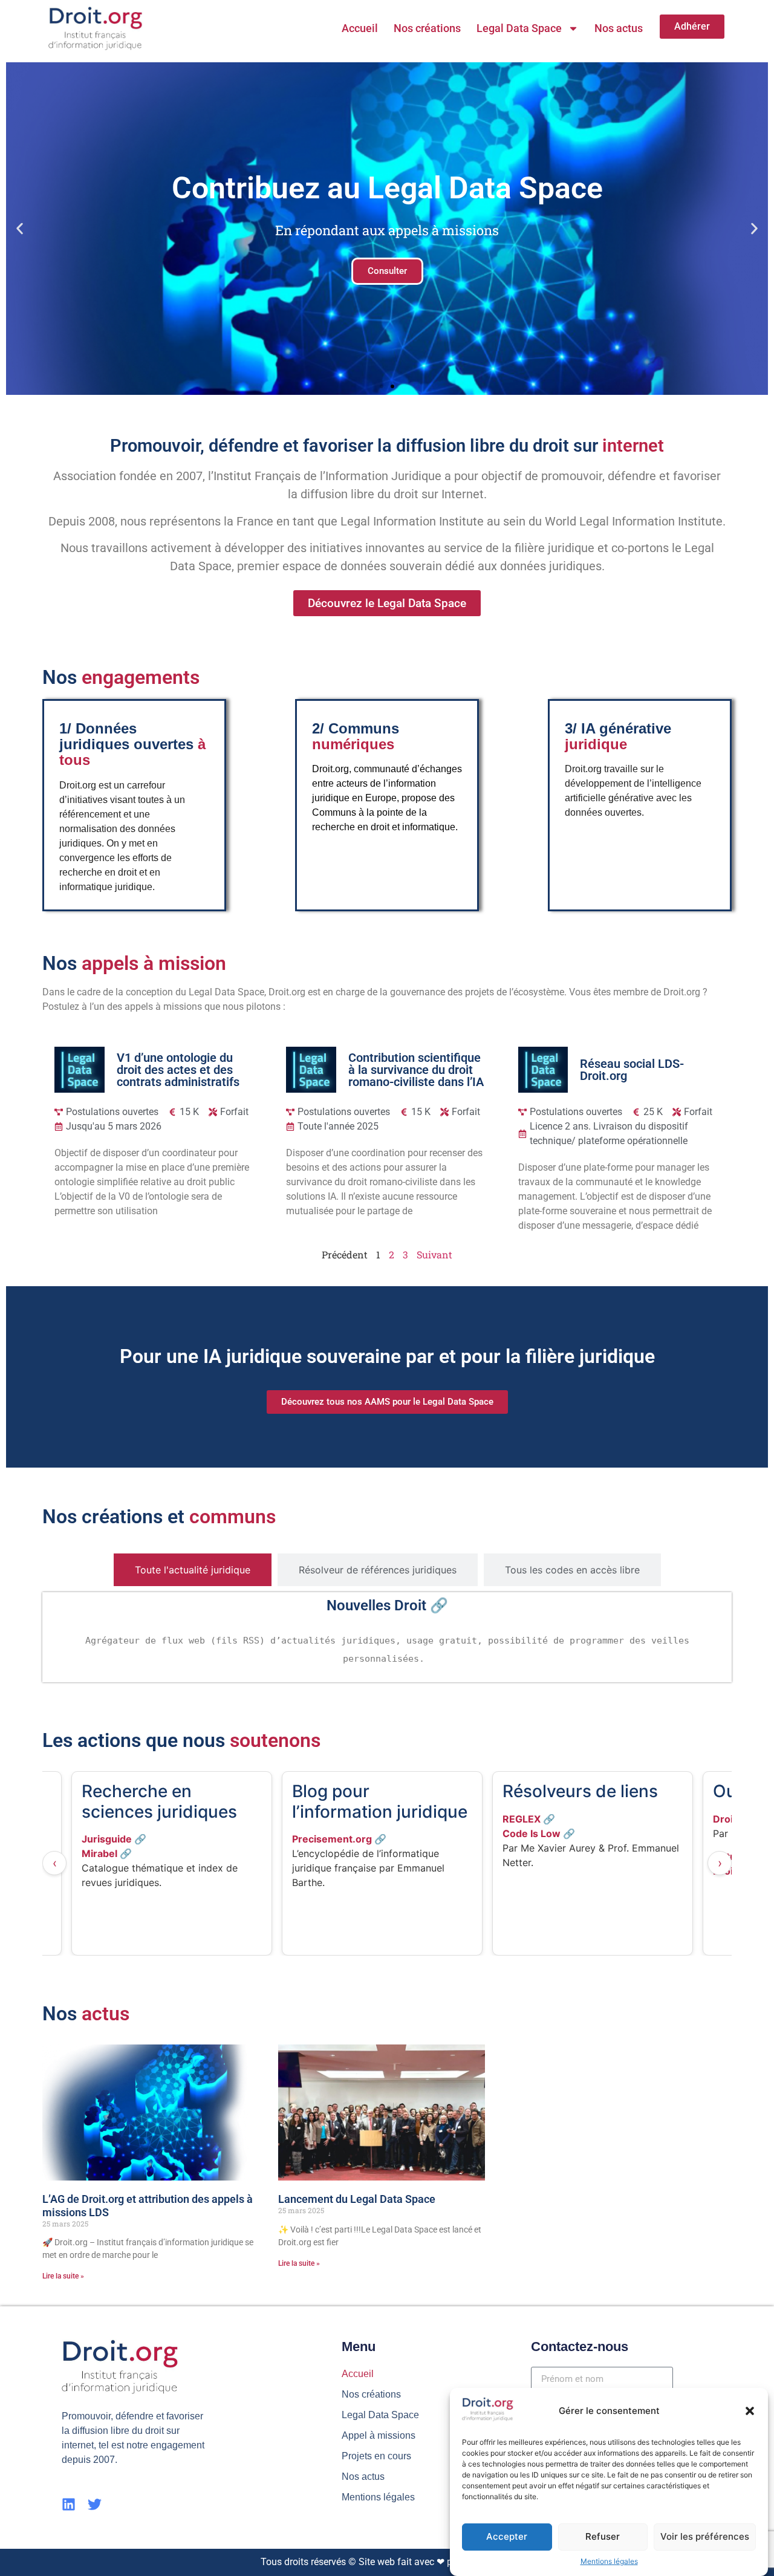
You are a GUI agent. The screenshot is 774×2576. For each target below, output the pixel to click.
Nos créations (427, 28)
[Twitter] (95, 2504)
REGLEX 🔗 (318, 1819)
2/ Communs (356, 736)
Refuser (603, 2536)
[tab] (193, 1570)
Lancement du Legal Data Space (357, 2199)
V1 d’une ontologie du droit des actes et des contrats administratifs (178, 1070)
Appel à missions (379, 2435)
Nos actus (619, 28)
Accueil (360, 28)
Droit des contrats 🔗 (553, 1819)
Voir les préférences (705, 2536)
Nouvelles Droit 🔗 (387, 1605)
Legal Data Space (519, 28)
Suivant (434, 1254)
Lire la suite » (63, 2276)
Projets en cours (376, 2456)
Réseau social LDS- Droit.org (632, 1070)
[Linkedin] (69, 2504)
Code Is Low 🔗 (328, 1833)
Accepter (507, 2536)
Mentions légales (609, 2561)
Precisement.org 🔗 (129, 1839)
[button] (750, 2411)
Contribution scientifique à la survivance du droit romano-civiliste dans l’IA (416, 1070)
